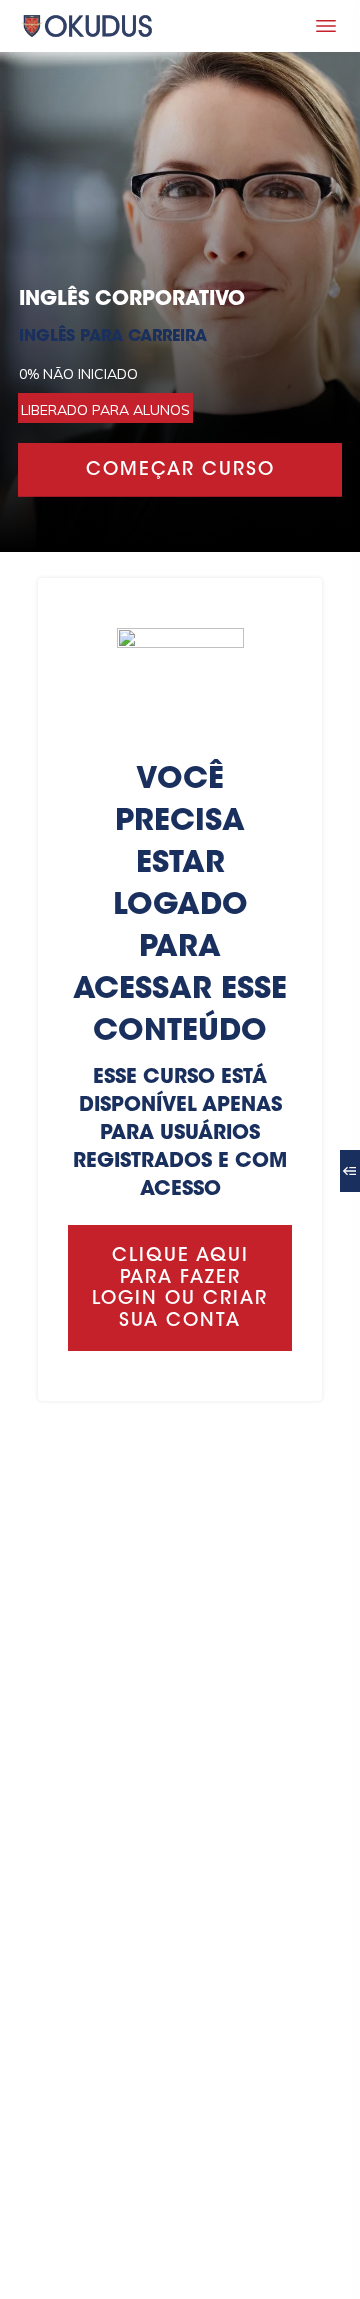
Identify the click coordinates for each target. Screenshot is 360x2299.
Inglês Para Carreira (113, 337)
